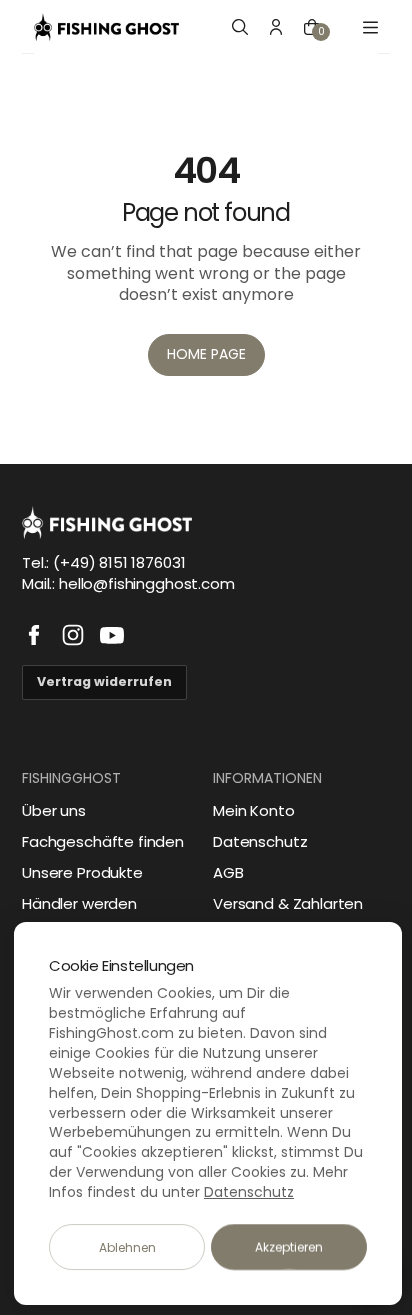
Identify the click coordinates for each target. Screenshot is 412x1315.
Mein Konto (254, 810)
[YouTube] (112, 635)
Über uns (54, 810)
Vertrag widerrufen (104, 681)
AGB (228, 872)
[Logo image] (106, 27)
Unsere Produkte (82, 872)
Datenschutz (260, 841)
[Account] (276, 27)
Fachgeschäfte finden (103, 841)
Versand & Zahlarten (288, 903)
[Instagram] (73, 635)
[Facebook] (34, 635)
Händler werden (79, 903)
